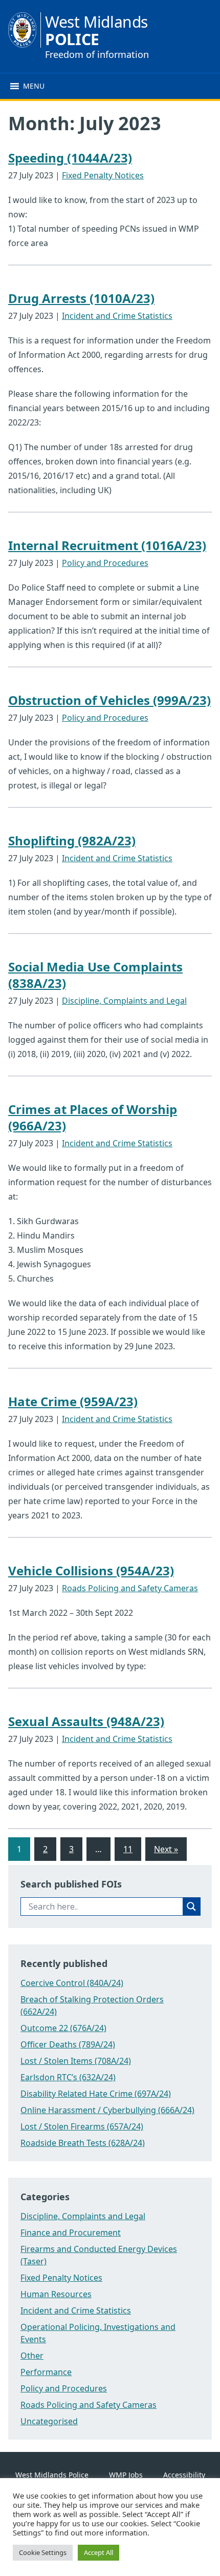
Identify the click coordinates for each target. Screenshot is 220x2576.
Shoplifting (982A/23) (72, 840)
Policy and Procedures (105, 563)
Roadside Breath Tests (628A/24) (83, 2143)
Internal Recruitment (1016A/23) (107, 545)
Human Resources (56, 2294)
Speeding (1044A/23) (70, 158)
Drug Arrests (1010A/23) (81, 298)
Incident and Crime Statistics (117, 316)
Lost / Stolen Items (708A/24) (76, 2061)
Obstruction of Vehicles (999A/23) (109, 700)
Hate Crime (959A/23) (73, 1401)
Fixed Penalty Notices (103, 175)
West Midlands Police (52, 2475)
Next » (166, 1849)
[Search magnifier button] (191, 1906)
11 (128, 1849)
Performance (46, 2372)
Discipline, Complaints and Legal (124, 1001)
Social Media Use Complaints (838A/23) (95, 975)
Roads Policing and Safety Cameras (130, 1588)
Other (32, 2356)
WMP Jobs (126, 2475)
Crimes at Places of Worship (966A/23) (93, 1117)
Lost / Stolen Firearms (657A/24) (82, 2126)
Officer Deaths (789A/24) (68, 2044)
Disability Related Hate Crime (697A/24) (96, 2094)
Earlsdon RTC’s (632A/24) (68, 2077)
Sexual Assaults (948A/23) (86, 1721)
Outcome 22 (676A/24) (63, 2028)
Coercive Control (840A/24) (72, 1983)
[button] (34, 86)
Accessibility (184, 2475)
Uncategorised (49, 2421)
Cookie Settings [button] (43, 2552)
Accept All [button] (98, 2552)
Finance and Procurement (71, 2233)
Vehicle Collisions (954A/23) (91, 1570)
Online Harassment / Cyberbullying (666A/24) (107, 2110)
